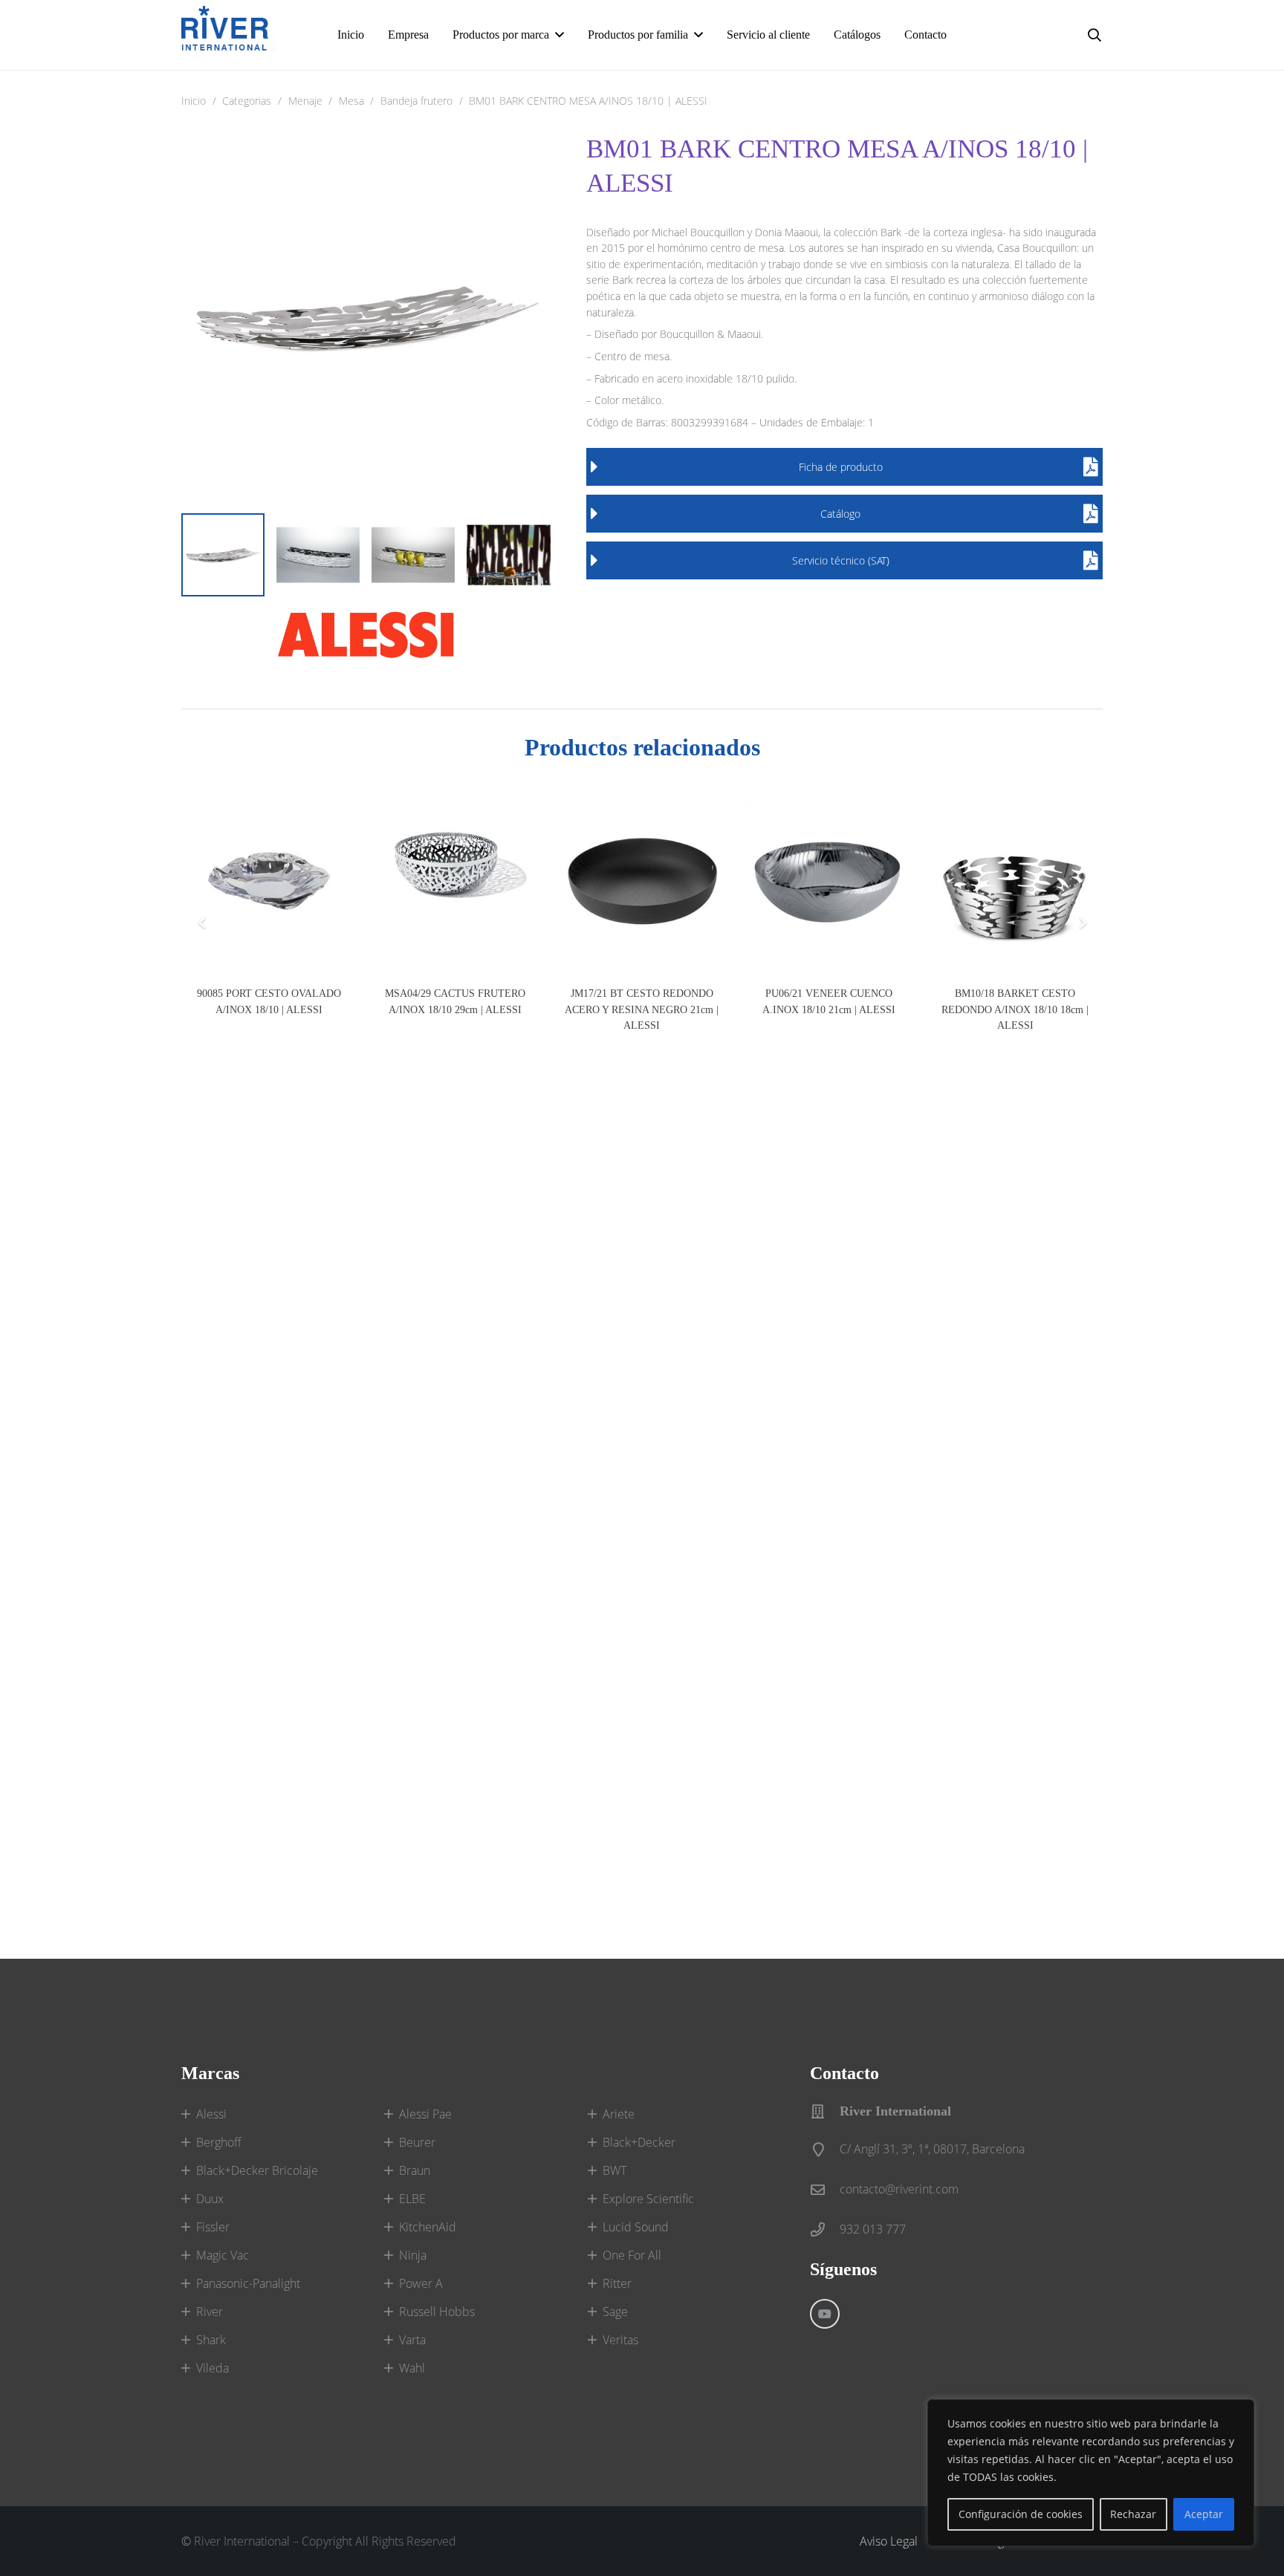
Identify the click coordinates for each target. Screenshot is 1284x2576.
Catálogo (840, 514)
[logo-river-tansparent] (228, 35)
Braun (415, 2170)
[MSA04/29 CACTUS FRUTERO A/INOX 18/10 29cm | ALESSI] (455, 881)
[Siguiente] (1082, 923)
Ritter (617, 2283)
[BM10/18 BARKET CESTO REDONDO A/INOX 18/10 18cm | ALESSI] (1015, 881)
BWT (615, 2170)
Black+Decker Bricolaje (257, 2170)
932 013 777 (873, 2229)
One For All (632, 2255)
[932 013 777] (825, 2229)
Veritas (620, 2340)
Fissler (213, 2227)
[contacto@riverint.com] (825, 2189)
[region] (1091, 2473)
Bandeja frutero (416, 101)
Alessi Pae (425, 2114)
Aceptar (1204, 2514)
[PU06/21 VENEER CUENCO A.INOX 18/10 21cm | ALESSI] (829, 881)
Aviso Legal (889, 2541)
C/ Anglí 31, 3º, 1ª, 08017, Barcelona (932, 2149)
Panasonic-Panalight (248, 2283)
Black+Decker (639, 2142)
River (210, 2312)
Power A (421, 2283)
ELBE (412, 2199)
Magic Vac (223, 2255)
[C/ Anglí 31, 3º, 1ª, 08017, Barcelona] (825, 2149)
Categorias (247, 101)
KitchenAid (428, 2227)
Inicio (194, 101)
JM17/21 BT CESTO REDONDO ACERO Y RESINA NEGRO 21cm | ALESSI (642, 1009)
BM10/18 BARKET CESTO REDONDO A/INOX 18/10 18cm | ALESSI (1015, 1009)
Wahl (412, 2368)
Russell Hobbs (437, 2312)
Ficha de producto (841, 467)
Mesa (351, 101)
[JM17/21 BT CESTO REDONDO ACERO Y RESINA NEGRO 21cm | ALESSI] (642, 881)
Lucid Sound (636, 2227)
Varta (412, 2340)
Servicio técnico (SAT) (841, 560)
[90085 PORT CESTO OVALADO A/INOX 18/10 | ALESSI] (269, 881)
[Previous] (202, 923)
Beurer (417, 2142)
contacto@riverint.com (899, 2189)
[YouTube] (825, 2314)
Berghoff (219, 2142)
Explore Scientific (648, 2199)
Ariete (619, 2114)
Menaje (305, 101)
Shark (211, 2340)
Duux (210, 2199)
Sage (615, 2312)
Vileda (213, 2368)
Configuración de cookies (1021, 2514)
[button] (560, 35)
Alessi (211, 2114)
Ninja (413, 2255)
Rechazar (1133, 2514)
